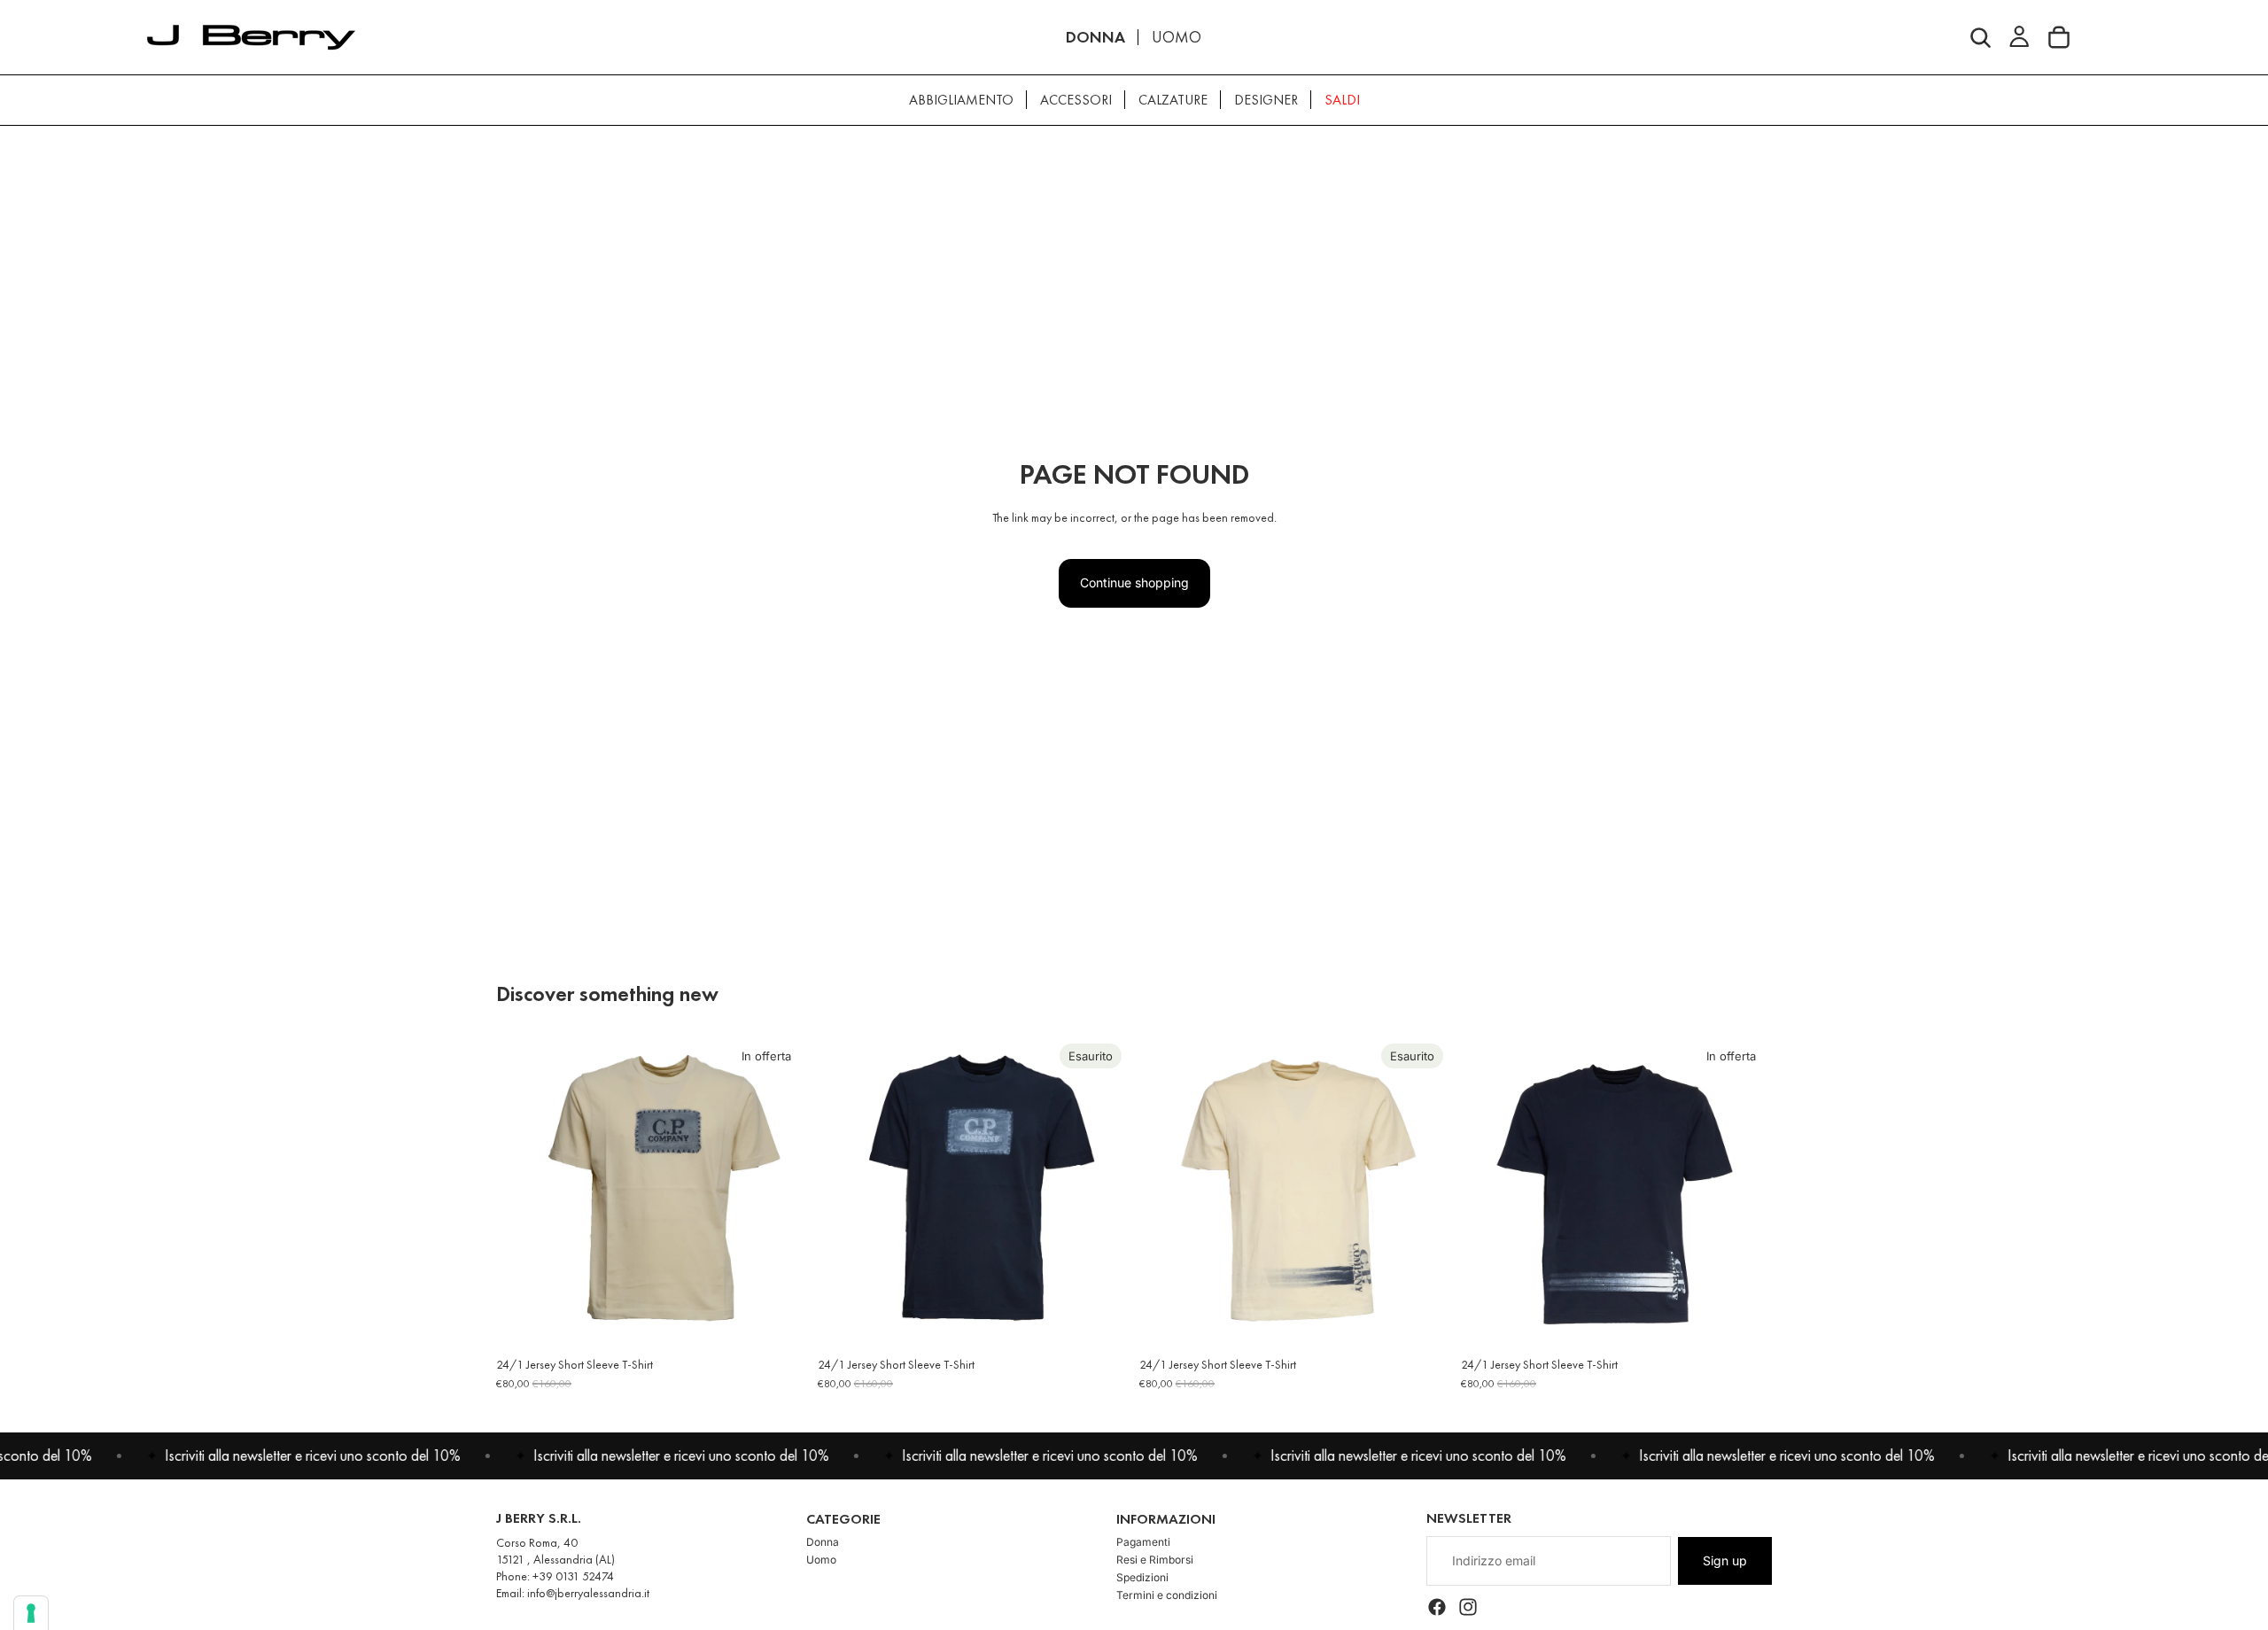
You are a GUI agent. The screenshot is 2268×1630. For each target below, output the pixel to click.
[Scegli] (780, 1320)
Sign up (1725, 1560)
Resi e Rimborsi (1155, 1560)
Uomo (821, 1560)
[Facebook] (1437, 1608)
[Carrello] (2059, 37)
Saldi (1342, 100)
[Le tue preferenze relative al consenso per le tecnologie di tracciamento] (31, 1613)
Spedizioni (1142, 1577)
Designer (1266, 100)
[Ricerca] (1981, 37)
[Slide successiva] (781, 1191)
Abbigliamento (961, 100)
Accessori (1076, 100)
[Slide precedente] (523, 1191)
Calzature (1173, 100)
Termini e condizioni (1167, 1595)
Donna (823, 1542)
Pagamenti (1143, 1542)
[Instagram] (1468, 1608)
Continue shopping (1134, 582)
